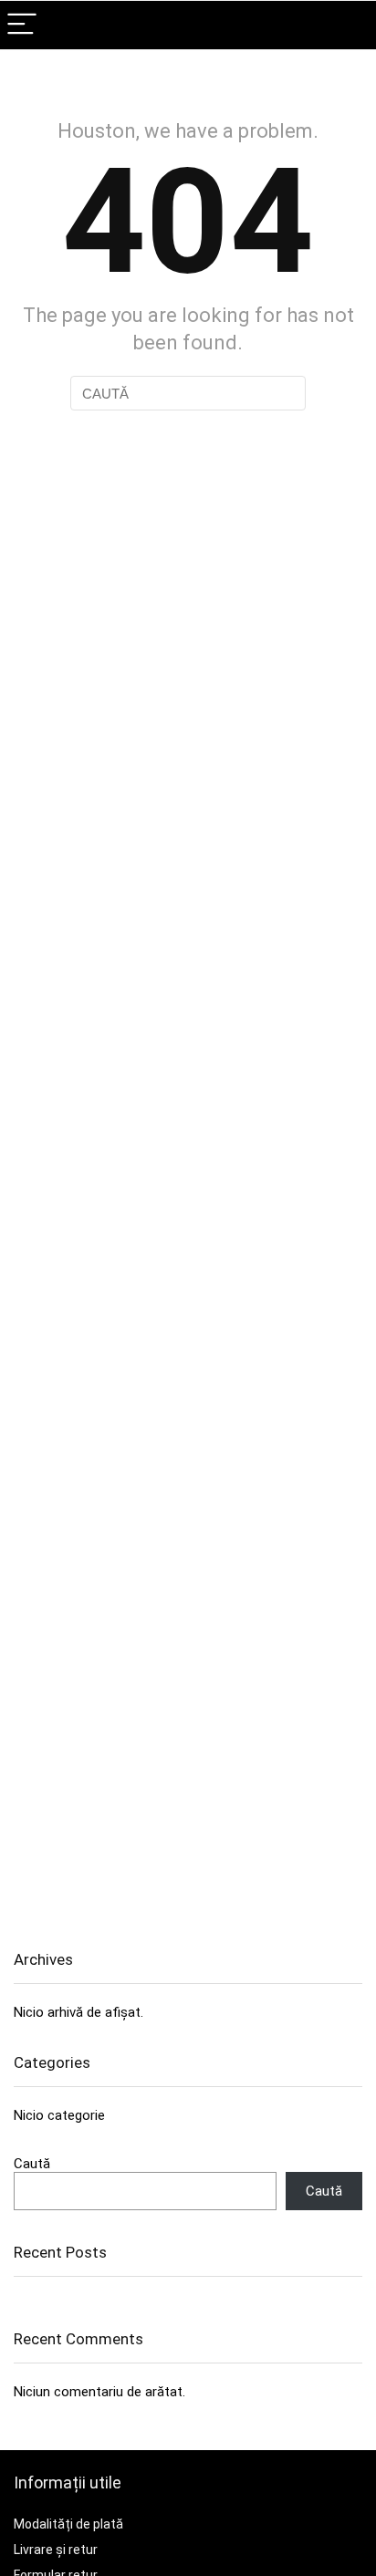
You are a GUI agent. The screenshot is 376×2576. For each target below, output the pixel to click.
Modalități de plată (68, 2524)
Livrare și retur (56, 2550)
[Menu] (22, 25)
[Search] (348, 25)
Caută (32, 2164)
